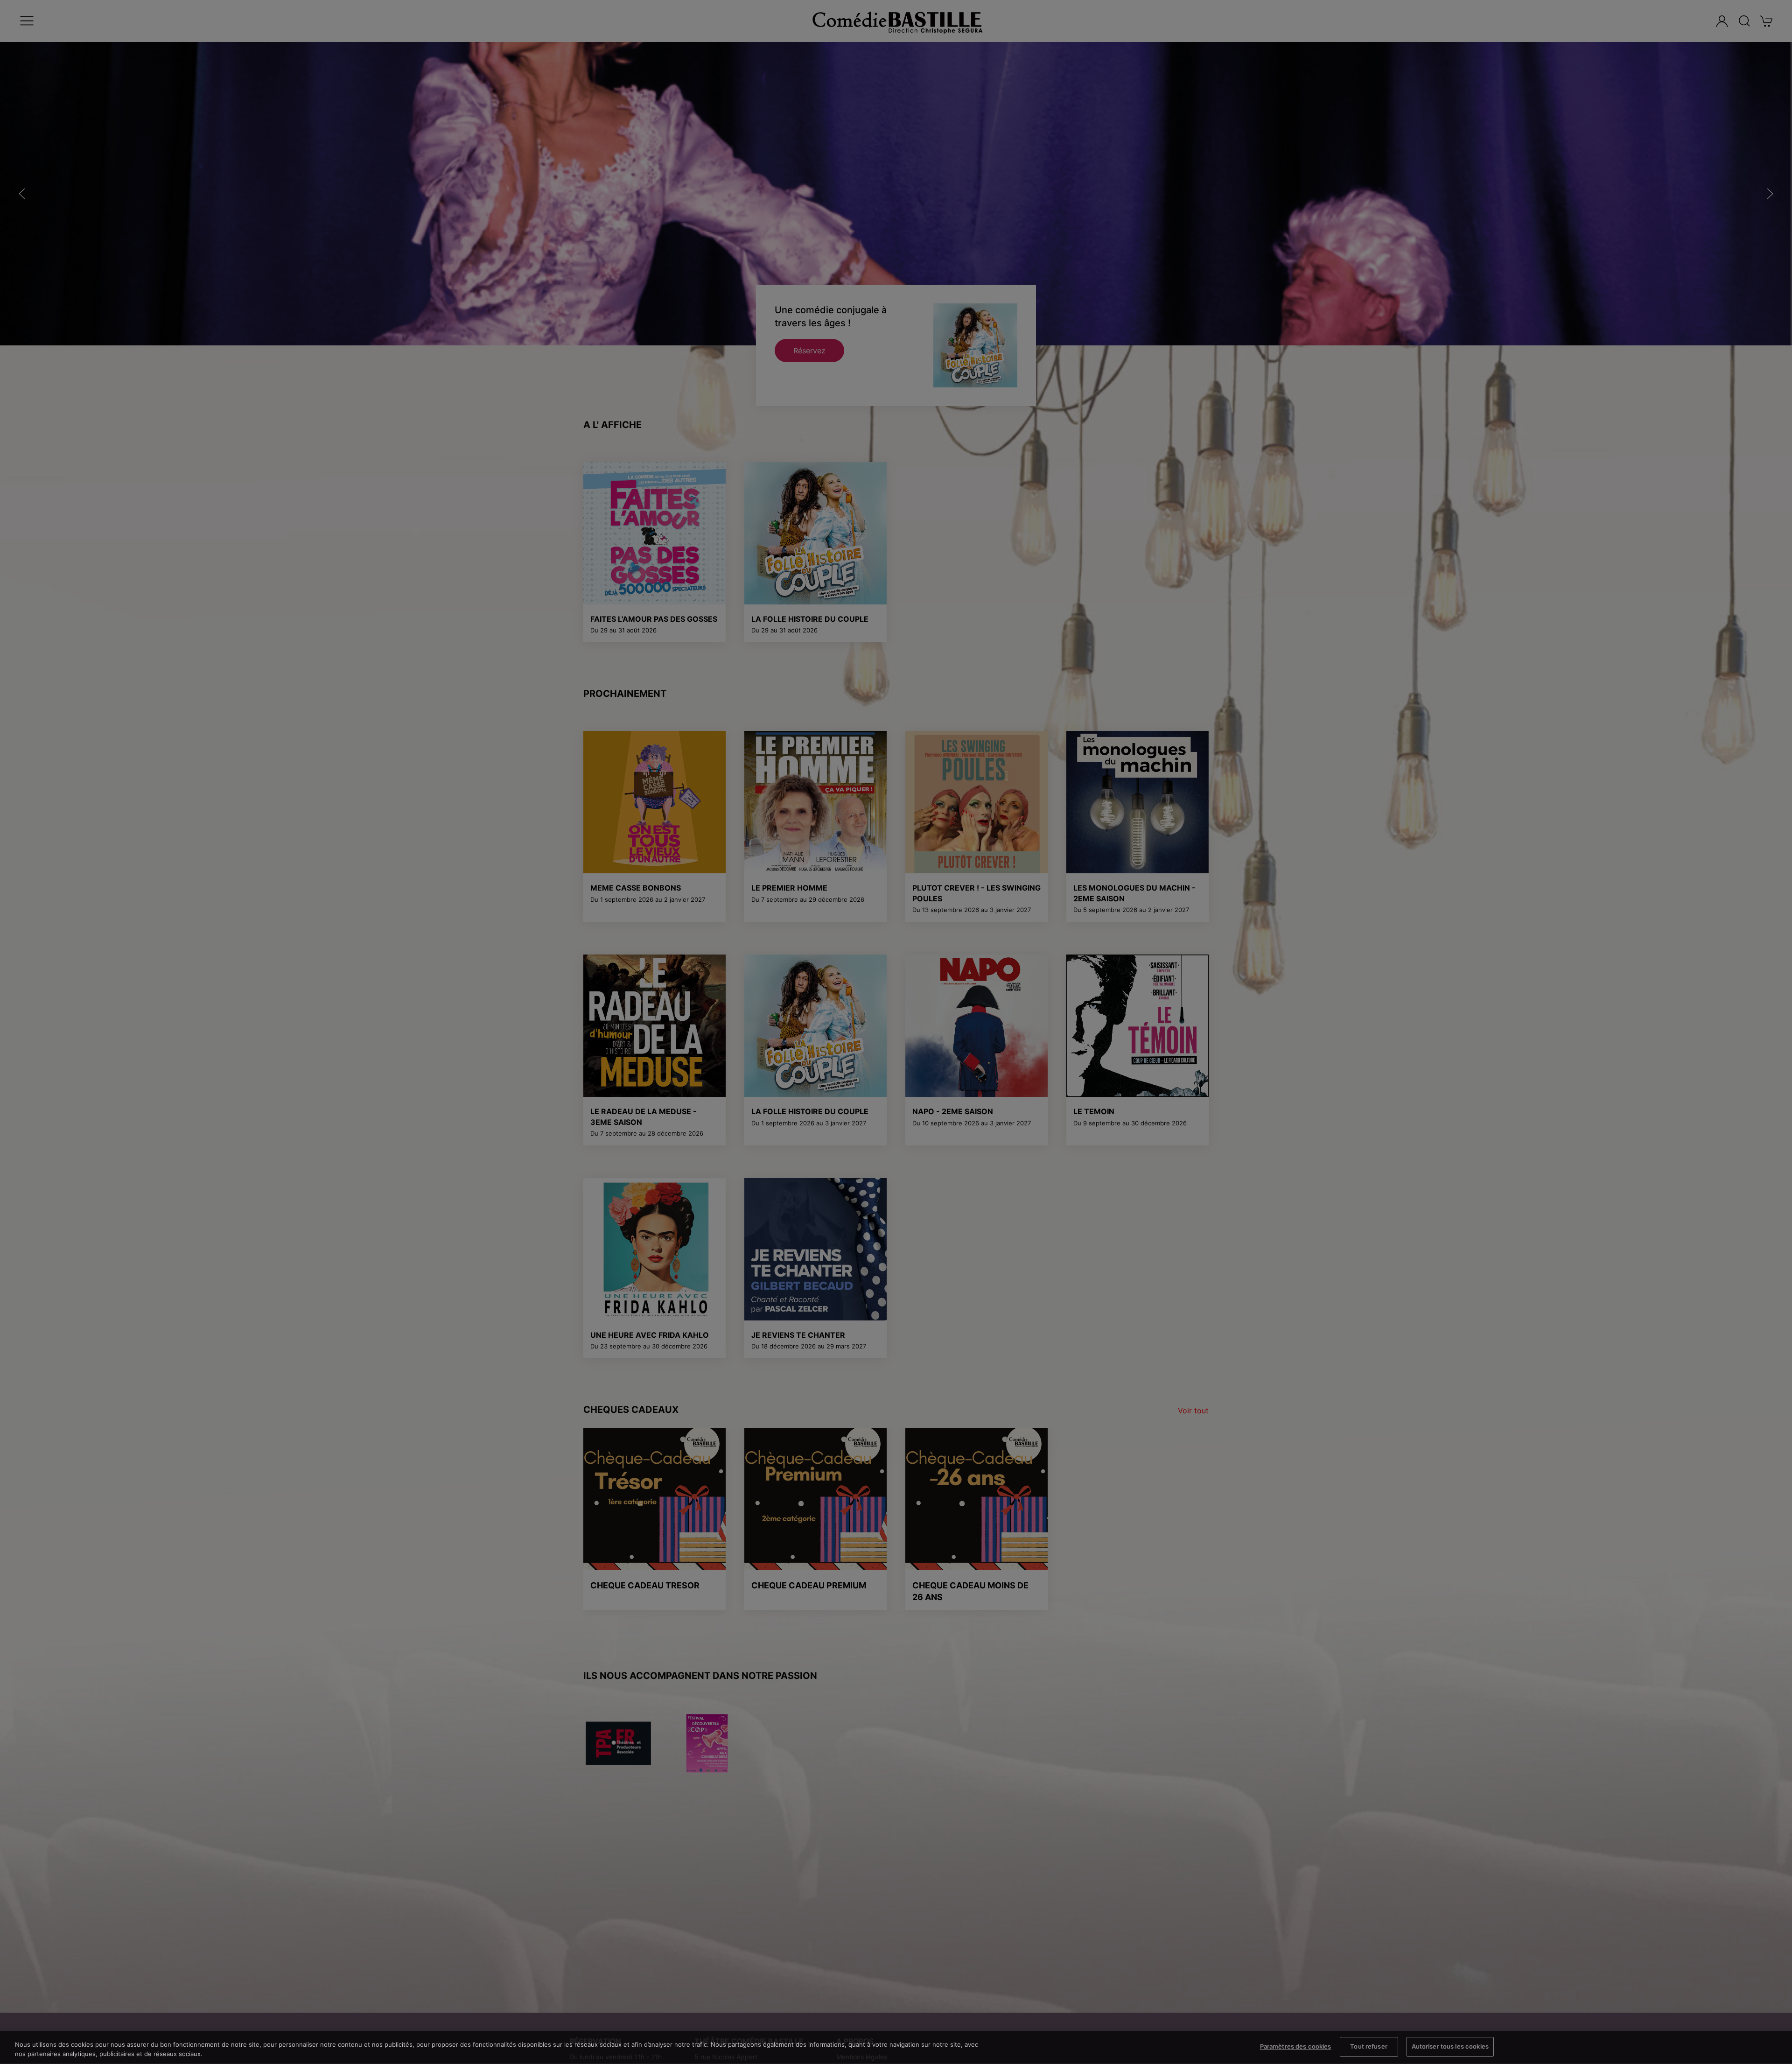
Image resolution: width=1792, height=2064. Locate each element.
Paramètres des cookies (1296, 2046)
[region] (896, 2047)
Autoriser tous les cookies (1450, 2046)
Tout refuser (1369, 2046)
